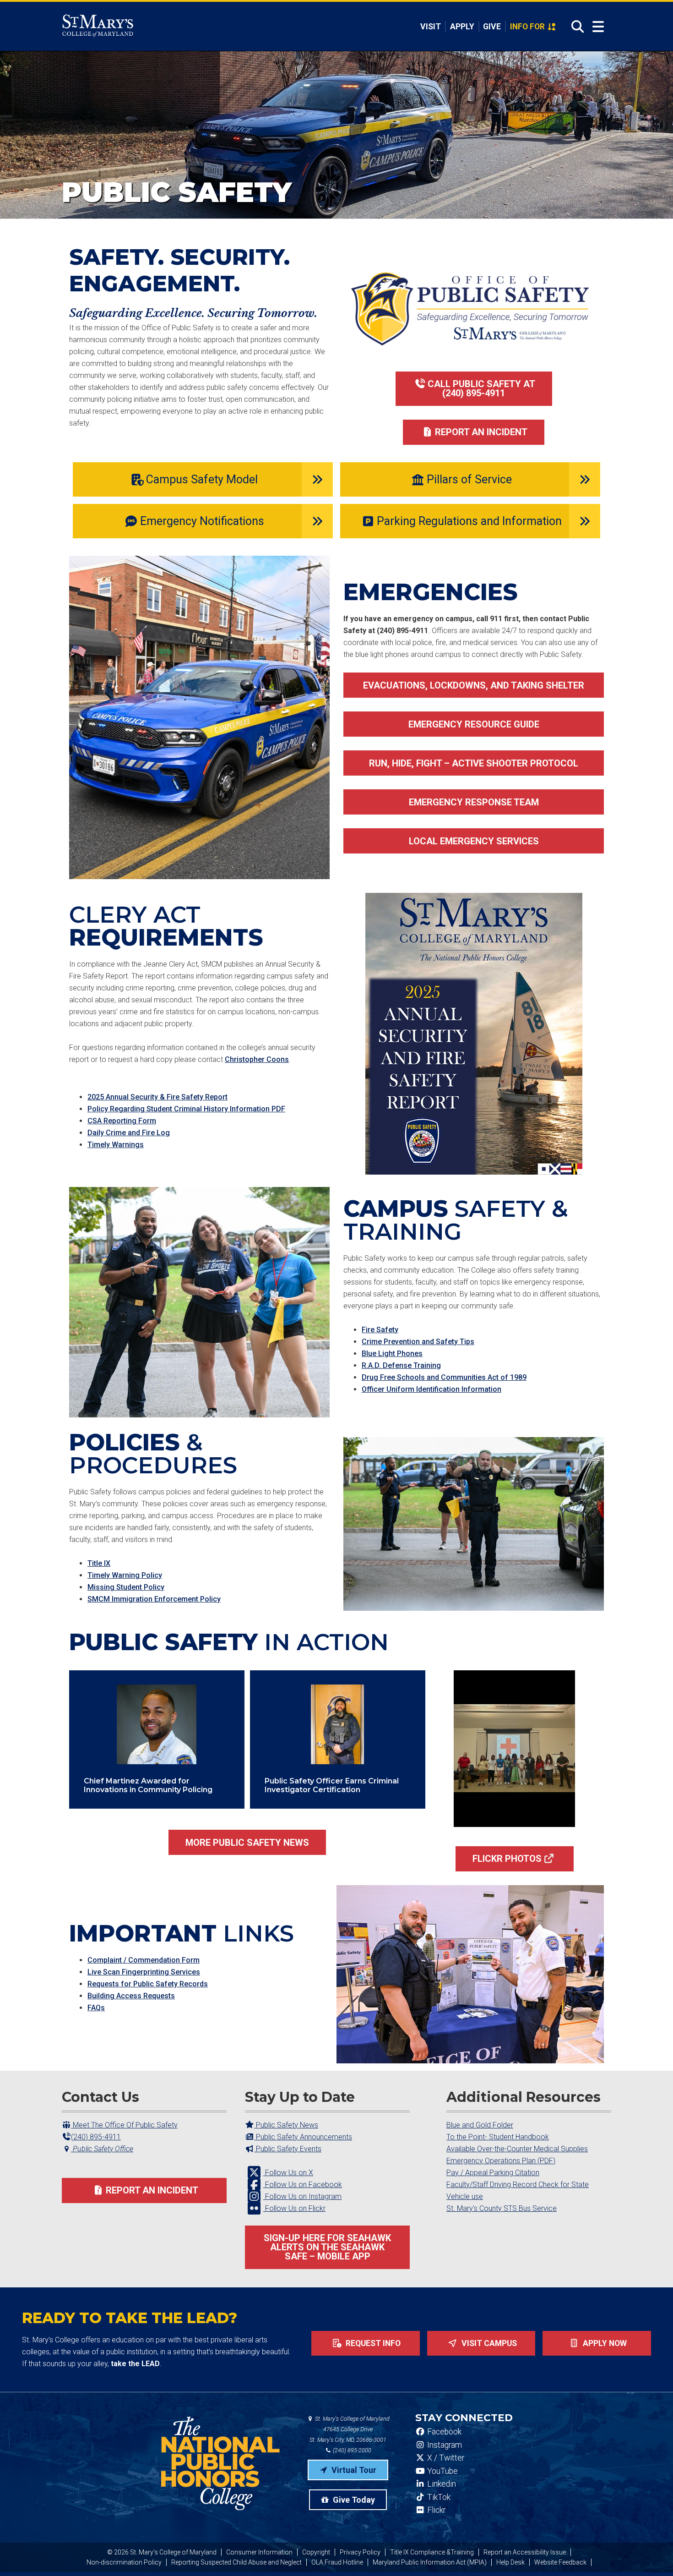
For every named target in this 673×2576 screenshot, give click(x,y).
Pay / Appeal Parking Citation (493, 2173)
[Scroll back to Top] (651, 2554)
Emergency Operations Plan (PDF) (501, 2161)
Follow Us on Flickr (294, 2208)
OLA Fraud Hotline (337, 2562)
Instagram (444, 2445)
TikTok (438, 2497)
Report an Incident (481, 432)
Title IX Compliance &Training (432, 2552)
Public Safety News (286, 2125)
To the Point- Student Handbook (498, 2137)
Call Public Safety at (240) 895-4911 (481, 388)
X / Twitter (445, 2458)
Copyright (316, 2552)
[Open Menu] (598, 27)
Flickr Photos (507, 1859)
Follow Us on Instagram (302, 2196)
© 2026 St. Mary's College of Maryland (162, 2552)
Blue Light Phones (392, 1354)
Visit (431, 27)
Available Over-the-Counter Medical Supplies (517, 2149)
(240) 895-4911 (96, 2137)
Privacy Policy (360, 2552)
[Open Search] (575, 27)
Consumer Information (259, 2552)
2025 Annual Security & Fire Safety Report (157, 1097)
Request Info (372, 2343)
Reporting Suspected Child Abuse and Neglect (236, 2562)
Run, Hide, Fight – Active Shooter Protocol (474, 763)
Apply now (604, 2343)
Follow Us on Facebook (303, 2185)
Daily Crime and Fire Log (129, 1133)
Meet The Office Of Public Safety (124, 2125)
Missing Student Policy (126, 1587)
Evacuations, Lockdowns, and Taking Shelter (474, 685)
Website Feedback (560, 2562)
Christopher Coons (257, 1059)
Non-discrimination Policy (124, 2562)
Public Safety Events (288, 2149)
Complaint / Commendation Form (144, 1960)
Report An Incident (152, 2190)
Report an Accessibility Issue (525, 2552)
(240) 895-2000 (351, 2450)
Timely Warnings (116, 1145)
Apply (462, 27)
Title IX (99, 1563)
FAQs (96, 2008)
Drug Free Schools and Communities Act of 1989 (444, 1377)
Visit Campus (488, 2343)
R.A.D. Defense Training (401, 1365)
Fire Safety (380, 1330)
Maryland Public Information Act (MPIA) (430, 2562)
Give (492, 27)
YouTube (442, 2471)
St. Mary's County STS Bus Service (502, 2208)
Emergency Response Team (474, 802)
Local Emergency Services (474, 841)
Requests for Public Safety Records (148, 1984)
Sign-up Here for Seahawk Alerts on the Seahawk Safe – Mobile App (327, 2247)
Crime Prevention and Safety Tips (418, 1342)
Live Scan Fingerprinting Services (144, 1972)
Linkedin (441, 2484)
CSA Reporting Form (122, 1121)
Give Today (353, 2500)
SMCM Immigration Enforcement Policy (154, 1599)
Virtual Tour (353, 2470)
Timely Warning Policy (125, 1575)
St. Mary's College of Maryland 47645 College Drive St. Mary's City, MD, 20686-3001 (350, 2429)
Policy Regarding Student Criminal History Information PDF (186, 1109)
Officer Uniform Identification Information (431, 1389)
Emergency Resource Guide (474, 724)
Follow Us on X (288, 2173)
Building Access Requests (131, 1996)
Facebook (443, 2432)
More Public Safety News (247, 1843)
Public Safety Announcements (303, 2137)
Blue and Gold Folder (480, 2125)
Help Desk (510, 2562)
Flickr (435, 2510)
